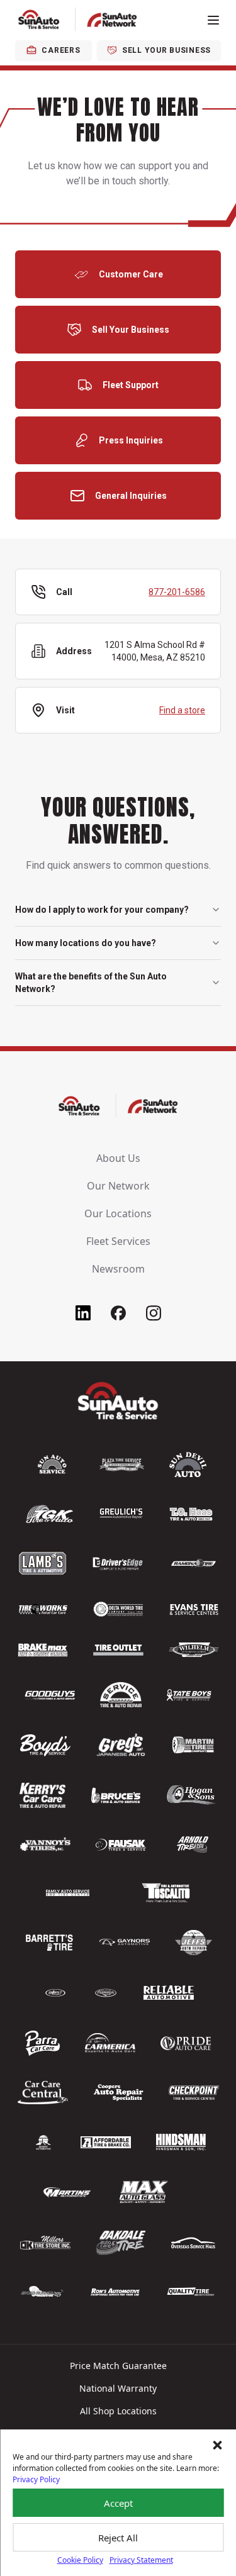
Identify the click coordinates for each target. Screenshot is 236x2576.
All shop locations (118, 2411)
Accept (118, 2503)
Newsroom (118, 1269)
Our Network (118, 1186)
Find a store (182, 710)
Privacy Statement (141, 2560)
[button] (217, 2445)
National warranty (118, 2388)
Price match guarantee (118, 2366)
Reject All (118, 2538)
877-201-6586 (177, 592)
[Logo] (78, 20)
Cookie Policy (80, 2560)
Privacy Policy (36, 2479)
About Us (118, 1158)
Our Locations (118, 1213)
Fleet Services (118, 1241)
